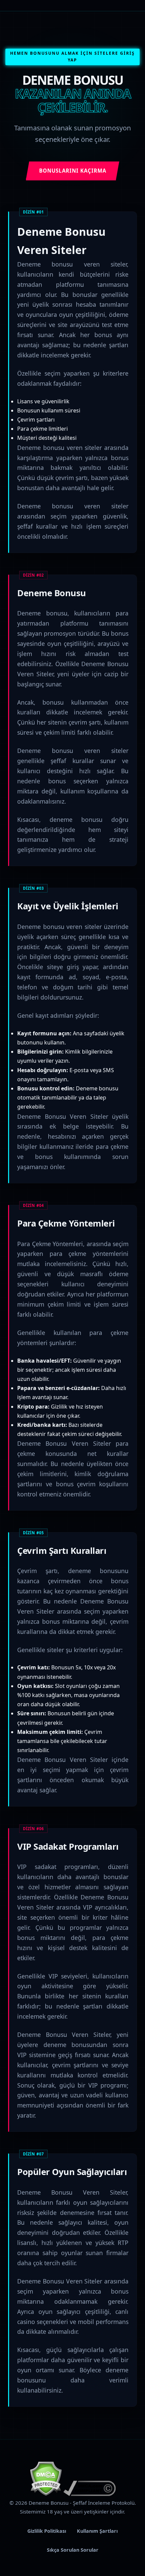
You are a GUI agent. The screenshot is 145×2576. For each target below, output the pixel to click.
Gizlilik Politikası (47, 2531)
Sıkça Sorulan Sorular (73, 2550)
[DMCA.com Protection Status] (46, 2494)
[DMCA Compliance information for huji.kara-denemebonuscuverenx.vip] (90, 2494)
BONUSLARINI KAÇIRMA (73, 171)
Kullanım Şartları (97, 2531)
